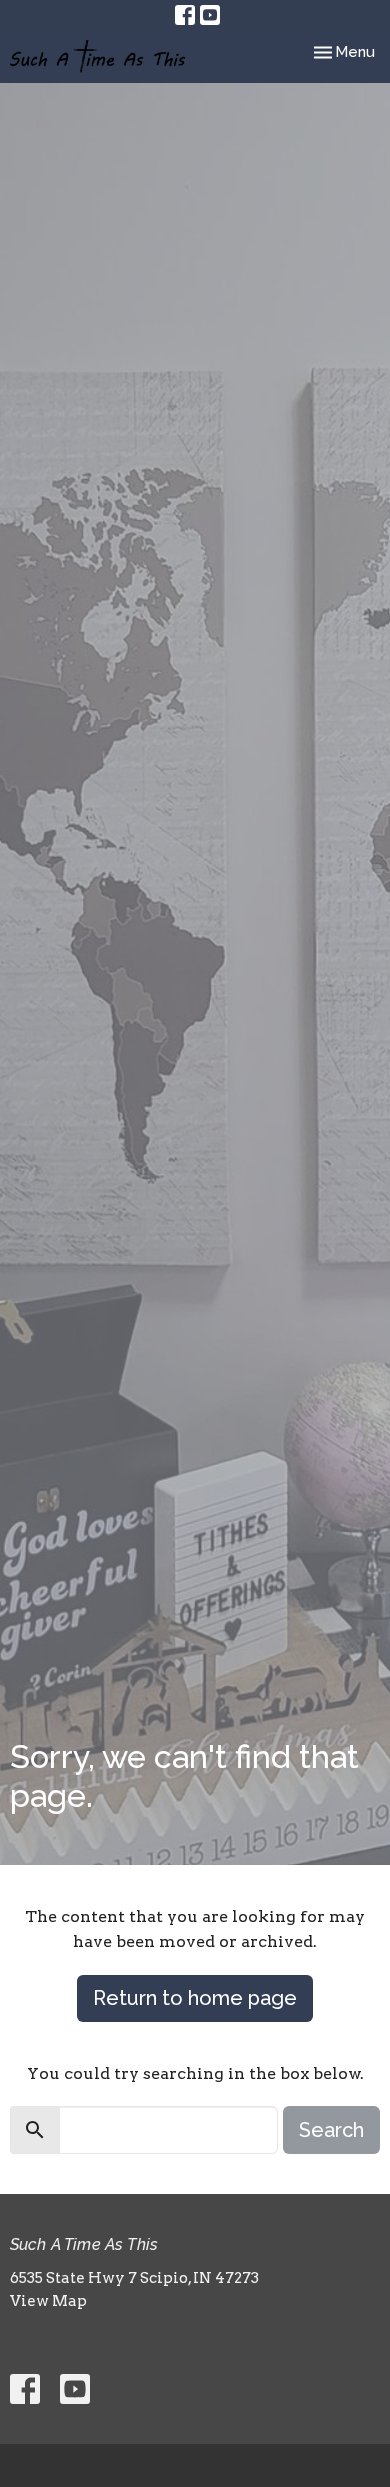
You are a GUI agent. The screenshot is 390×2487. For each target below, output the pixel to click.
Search (331, 2130)
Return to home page (195, 1998)
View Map (48, 2301)
